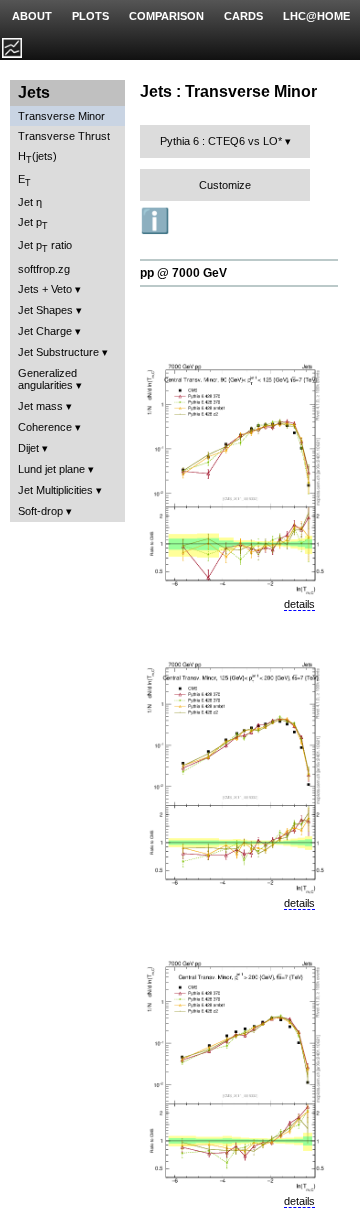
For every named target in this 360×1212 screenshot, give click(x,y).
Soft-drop (40, 511)
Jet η (30, 202)
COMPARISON (166, 16)
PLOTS (90, 16)
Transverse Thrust (64, 136)
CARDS (243, 16)
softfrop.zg (44, 269)
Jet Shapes (45, 310)
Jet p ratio (45, 246)
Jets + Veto (45, 289)
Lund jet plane (51, 469)
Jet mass (40, 406)
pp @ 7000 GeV (183, 273)
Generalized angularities (47, 379)
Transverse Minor (61, 116)
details (299, 604)
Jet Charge (45, 331)
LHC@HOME (316, 16)
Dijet (28, 448)
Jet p (33, 223)
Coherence (45, 427)
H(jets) (37, 157)
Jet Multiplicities (55, 490)
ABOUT (32, 16)
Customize (225, 185)
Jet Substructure (58, 352)
